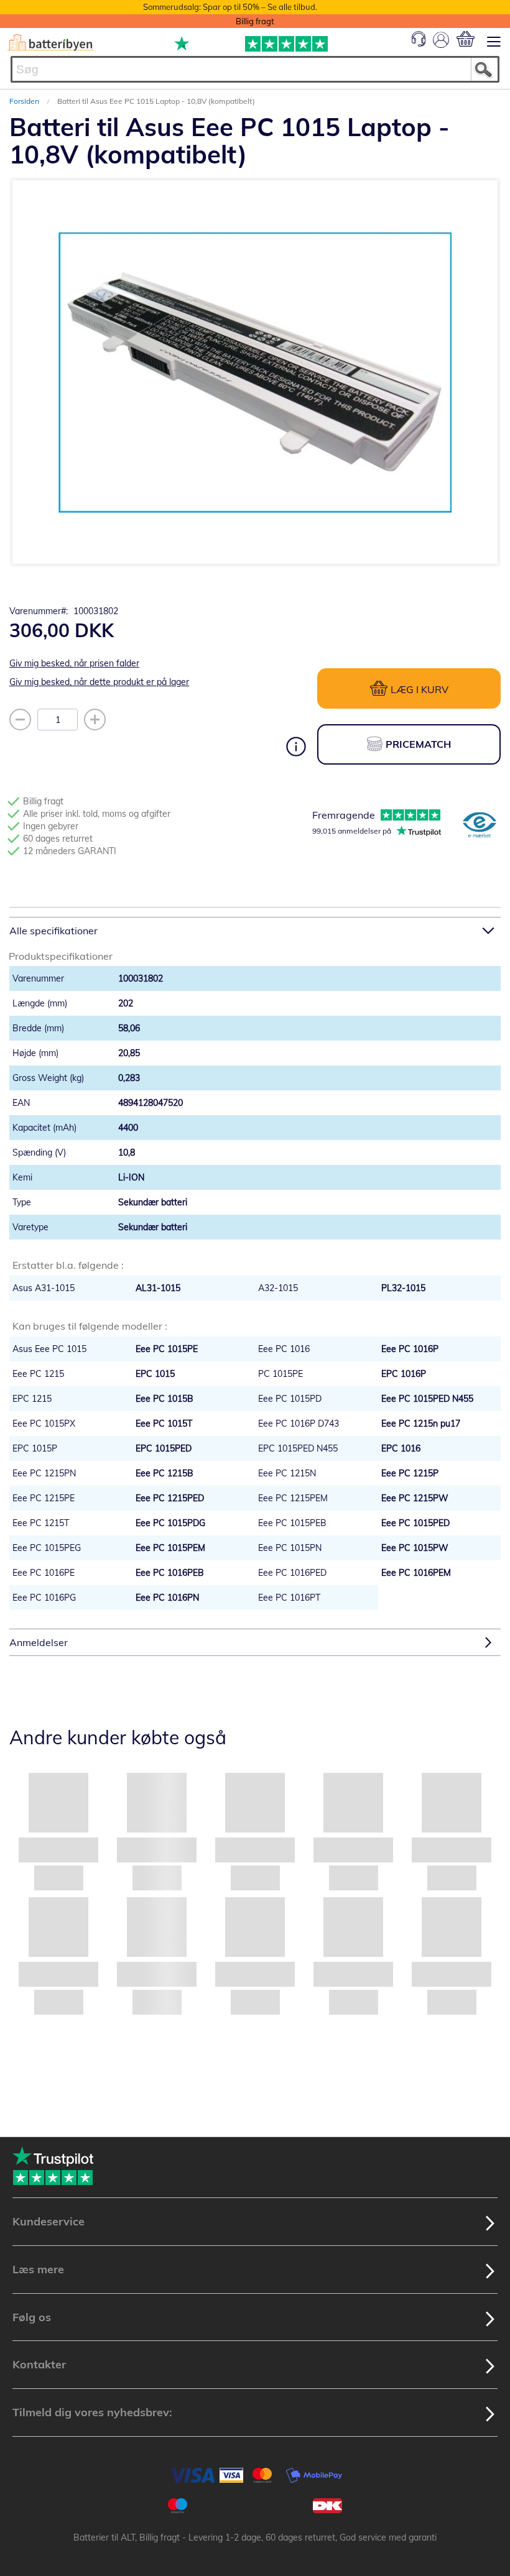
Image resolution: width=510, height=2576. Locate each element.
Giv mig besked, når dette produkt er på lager (99, 682)
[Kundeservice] (419, 44)
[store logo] (51, 43)
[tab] (255, 930)
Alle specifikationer (53, 931)
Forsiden (25, 101)
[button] (230, 568)
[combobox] (255, 69)
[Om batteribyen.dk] (480, 826)
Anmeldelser (39, 1642)
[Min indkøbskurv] (466, 39)
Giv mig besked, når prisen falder (74, 663)
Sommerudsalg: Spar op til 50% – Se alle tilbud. (230, 7)
